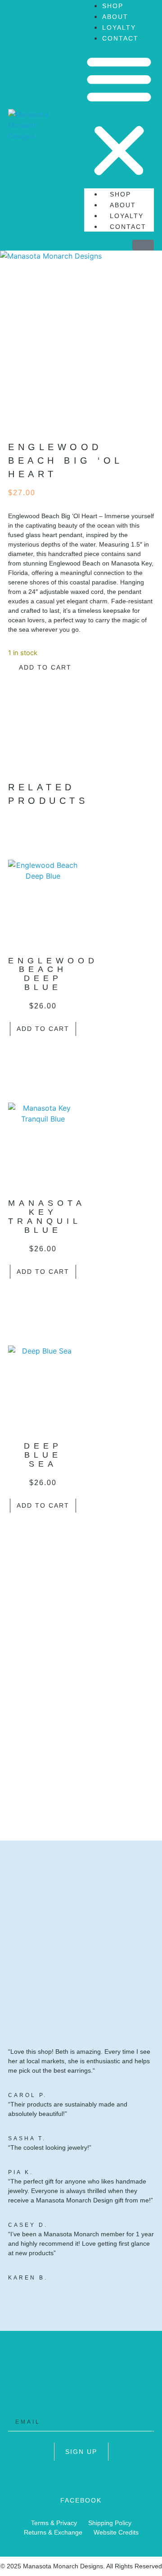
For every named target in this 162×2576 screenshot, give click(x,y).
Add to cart (45, 667)
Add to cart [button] (43, 1029)
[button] (119, 116)
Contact (120, 38)
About (115, 17)
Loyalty (119, 27)
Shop (113, 6)
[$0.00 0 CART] (143, 245)
